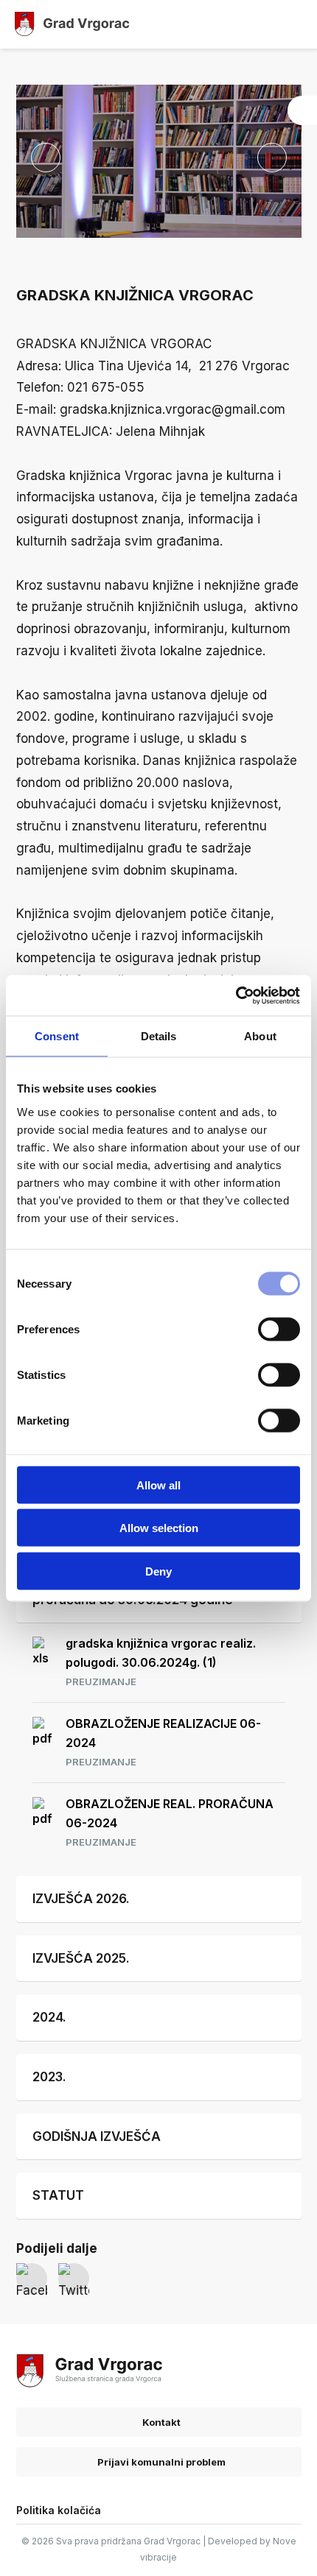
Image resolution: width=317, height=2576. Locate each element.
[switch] (279, 1329)
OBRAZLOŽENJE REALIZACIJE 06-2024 (163, 1742)
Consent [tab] (57, 1036)
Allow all (158, 1485)
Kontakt (160, 2422)
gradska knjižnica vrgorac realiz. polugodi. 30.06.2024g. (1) (161, 1662)
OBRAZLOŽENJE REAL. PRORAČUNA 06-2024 (170, 1822)
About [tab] (260, 1036)
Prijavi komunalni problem (160, 2462)
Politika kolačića (59, 2510)
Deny (158, 1571)
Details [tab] (159, 1036)
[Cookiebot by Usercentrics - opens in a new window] (236, 995)
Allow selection (159, 1528)
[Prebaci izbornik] (293, 24)
